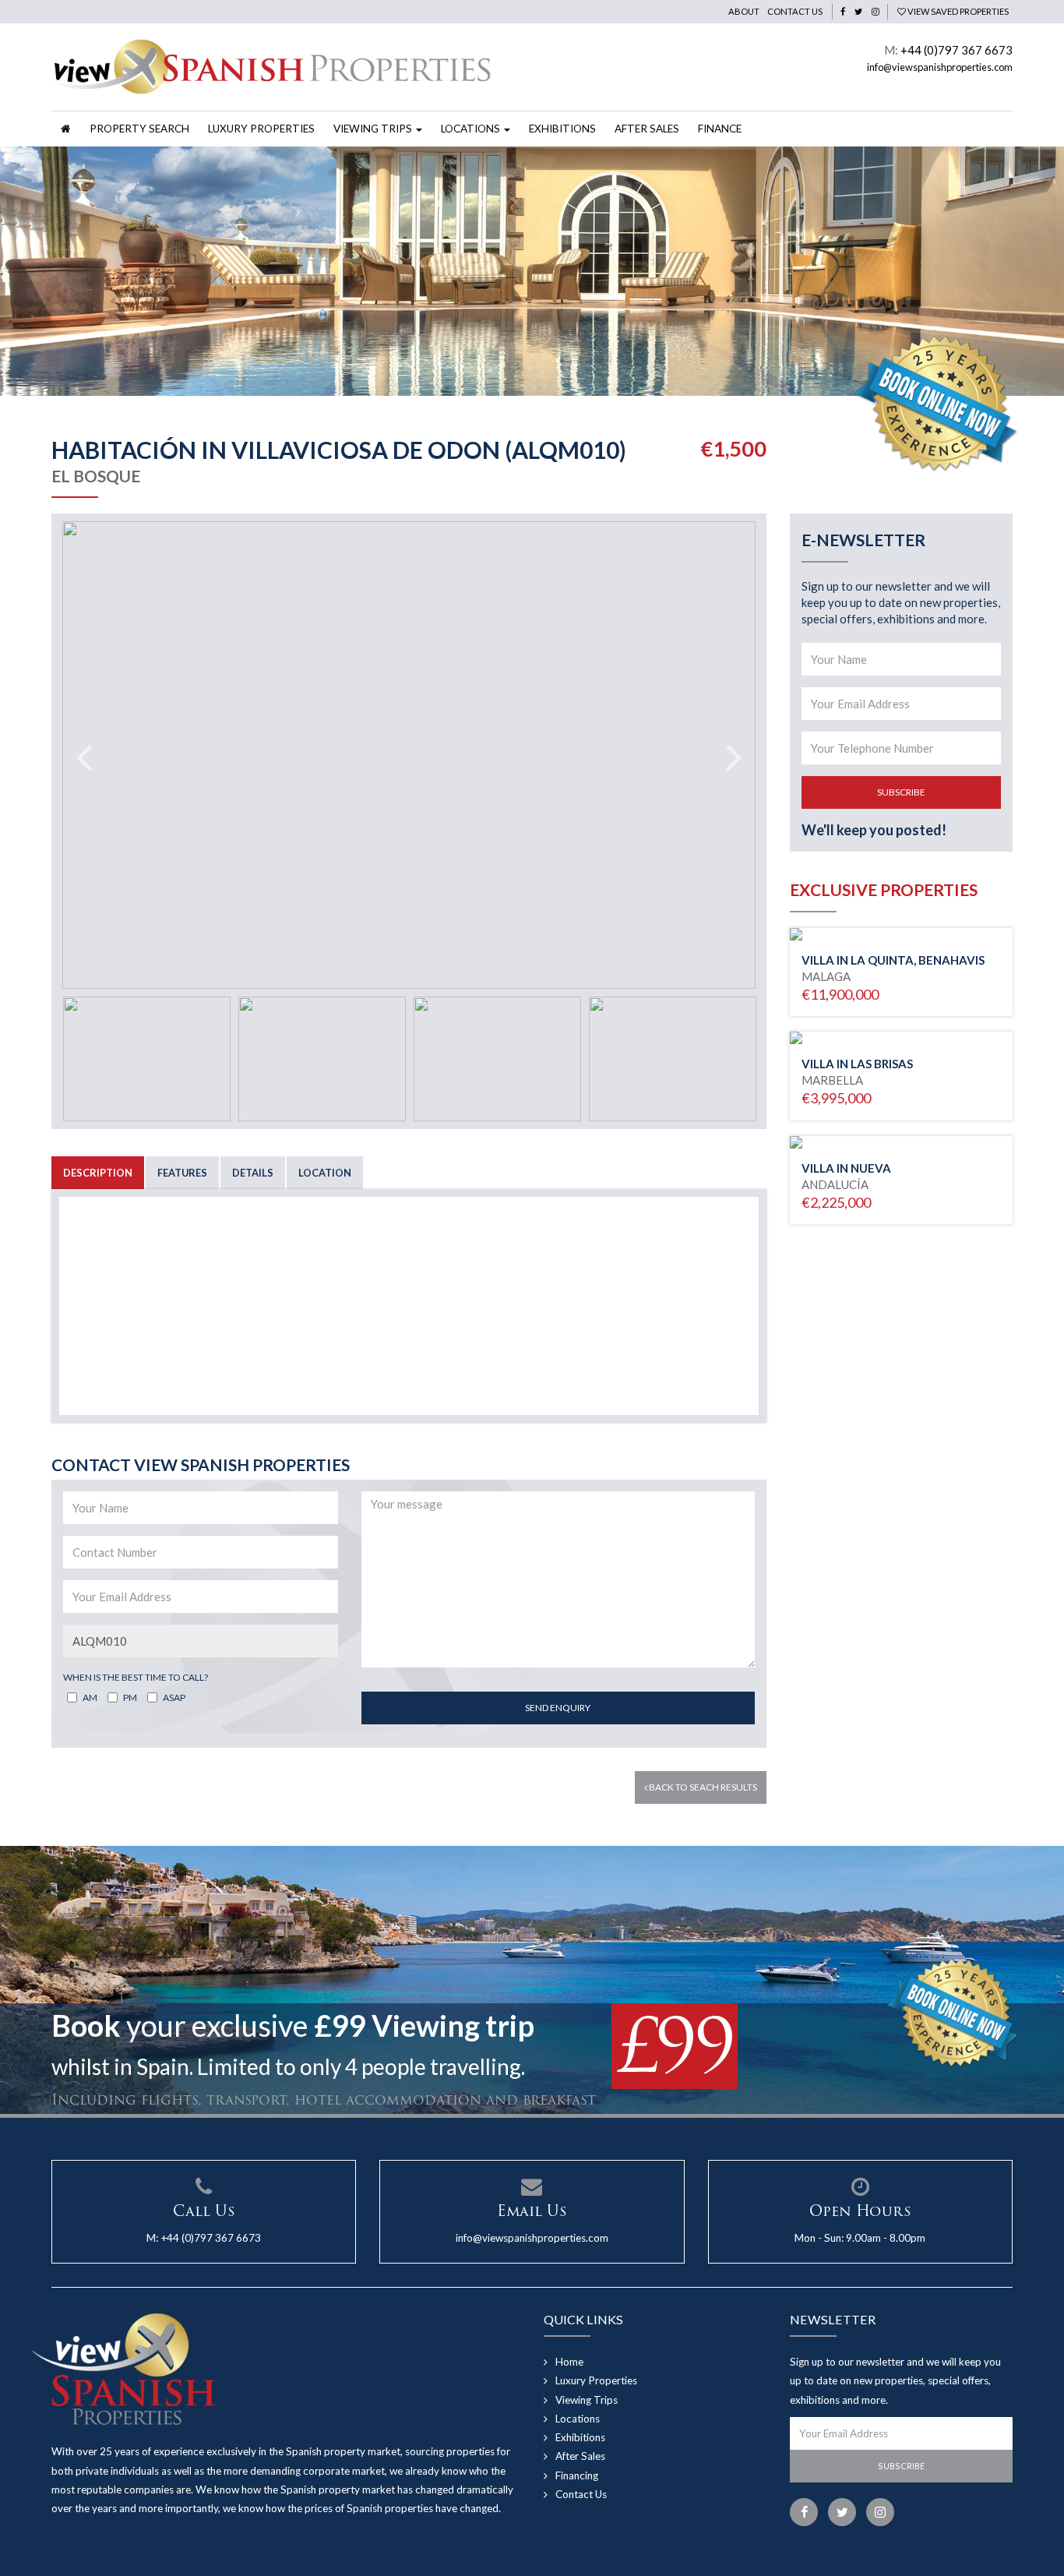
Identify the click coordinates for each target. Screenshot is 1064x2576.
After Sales (647, 129)
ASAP (174, 1697)
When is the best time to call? (136, 1677)
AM (90, 1697)
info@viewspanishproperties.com (940, 67)
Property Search (139, 129)
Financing (577, 2475)
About (744, 11)
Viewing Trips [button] (374, 129)
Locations (578, 2419)
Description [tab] (98, 1173)
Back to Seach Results (702, 1787)
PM (130, 1697)
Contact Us (795, 11)
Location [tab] (325, 1173)
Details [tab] (253, 1173)
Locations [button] (472, 129)
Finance (720, 129)
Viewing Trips (587, 2400)
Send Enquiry (558, 1708)
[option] (532, 271)
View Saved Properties (957, 11)
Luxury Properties (261, 129)
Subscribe (901, 792)
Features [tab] (182, 1173)
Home (569, 2362)
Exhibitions (562, 129)
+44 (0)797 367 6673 (957, 50)
